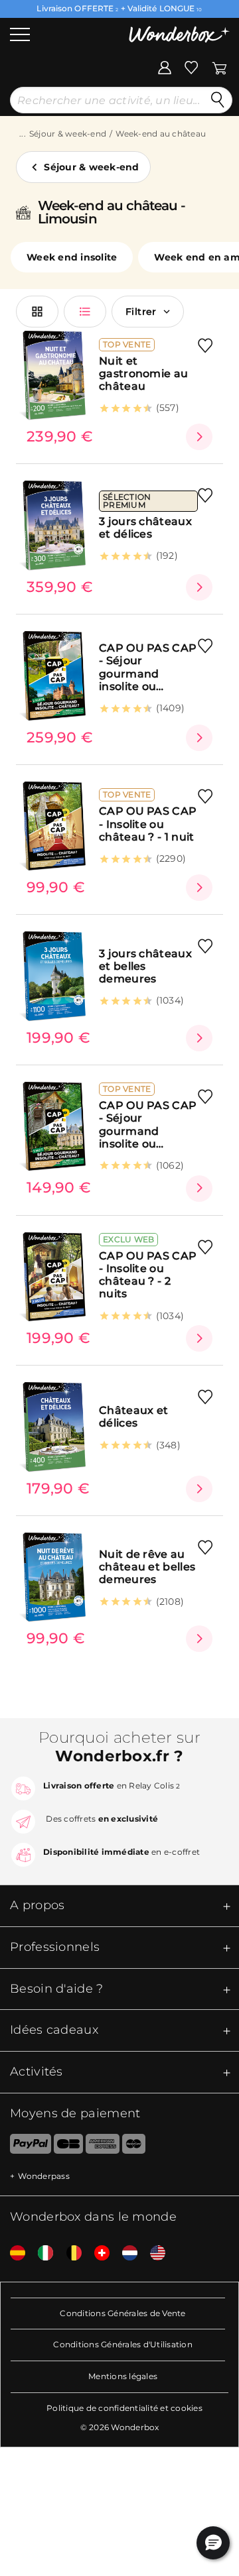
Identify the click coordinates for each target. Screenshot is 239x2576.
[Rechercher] (218, 100)
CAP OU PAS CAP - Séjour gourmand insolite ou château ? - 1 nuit (148, 1125)
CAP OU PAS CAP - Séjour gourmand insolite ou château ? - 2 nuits (148, 667)
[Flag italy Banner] (40, 2254)
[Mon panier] (219, 66)
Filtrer (141, 312)
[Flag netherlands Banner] (125, 2254)
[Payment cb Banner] (68, 2146)
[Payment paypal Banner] (26, 2146)
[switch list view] (85, 312)
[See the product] (199, 437)
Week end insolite (72, 257)
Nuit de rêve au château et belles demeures (147, 1567)
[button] (213, 2543)
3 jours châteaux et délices (145, 528)
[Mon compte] (165, 66)
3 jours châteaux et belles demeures (145, 966)
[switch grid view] (37, 312)
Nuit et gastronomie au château (143, 374)
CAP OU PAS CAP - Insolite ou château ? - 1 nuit (148, 824)
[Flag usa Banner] (153, 2254)
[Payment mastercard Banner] (134, 2146)
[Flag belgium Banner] (69, 2254)
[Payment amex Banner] (103, 2146)
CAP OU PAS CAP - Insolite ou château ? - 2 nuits (148, 1275)
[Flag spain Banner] (13, 2254)
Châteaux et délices (133, 1417)
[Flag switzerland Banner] (97, 2254)
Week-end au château (161, 134)
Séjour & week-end (68, 134)
